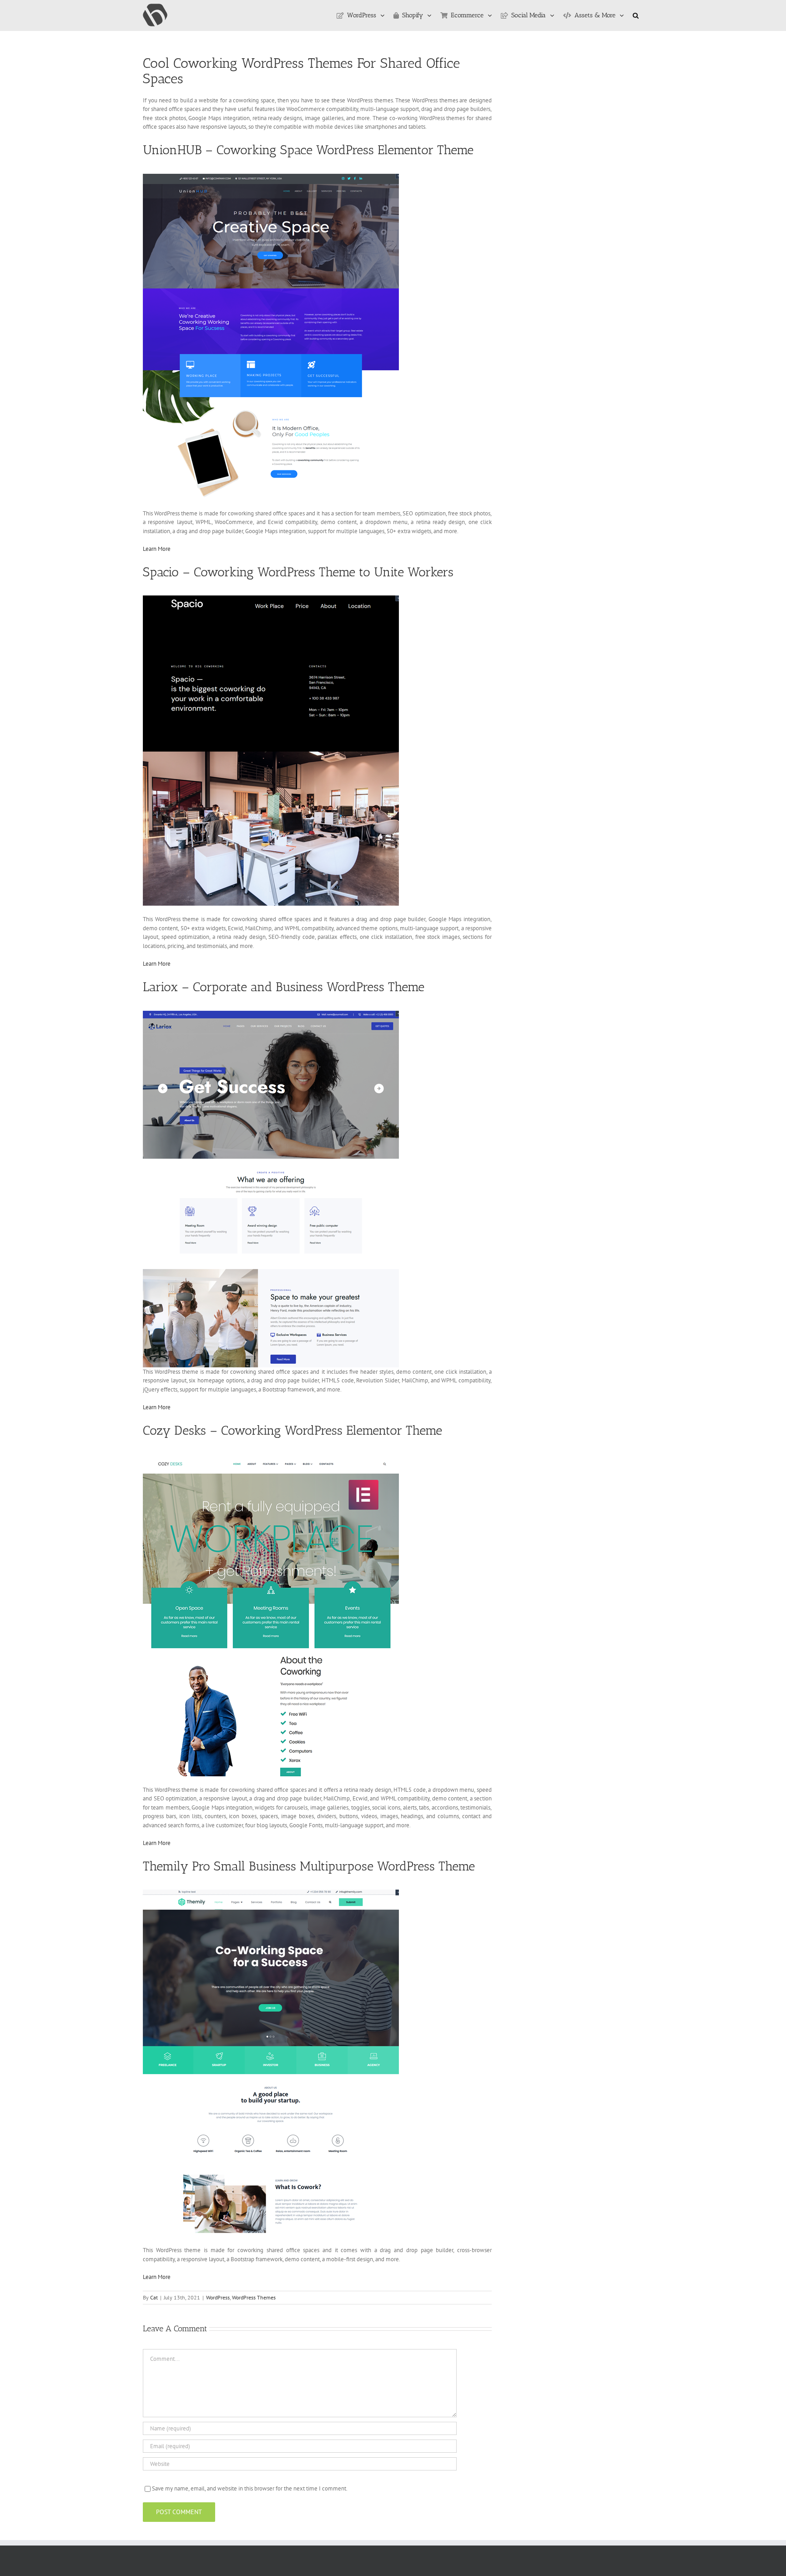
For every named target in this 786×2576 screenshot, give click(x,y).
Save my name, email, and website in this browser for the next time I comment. (250, 2488)
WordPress (218, 2297)
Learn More (157, 549)
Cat (154, 2297)
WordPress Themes (254, 2297)
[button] (636, 15)
